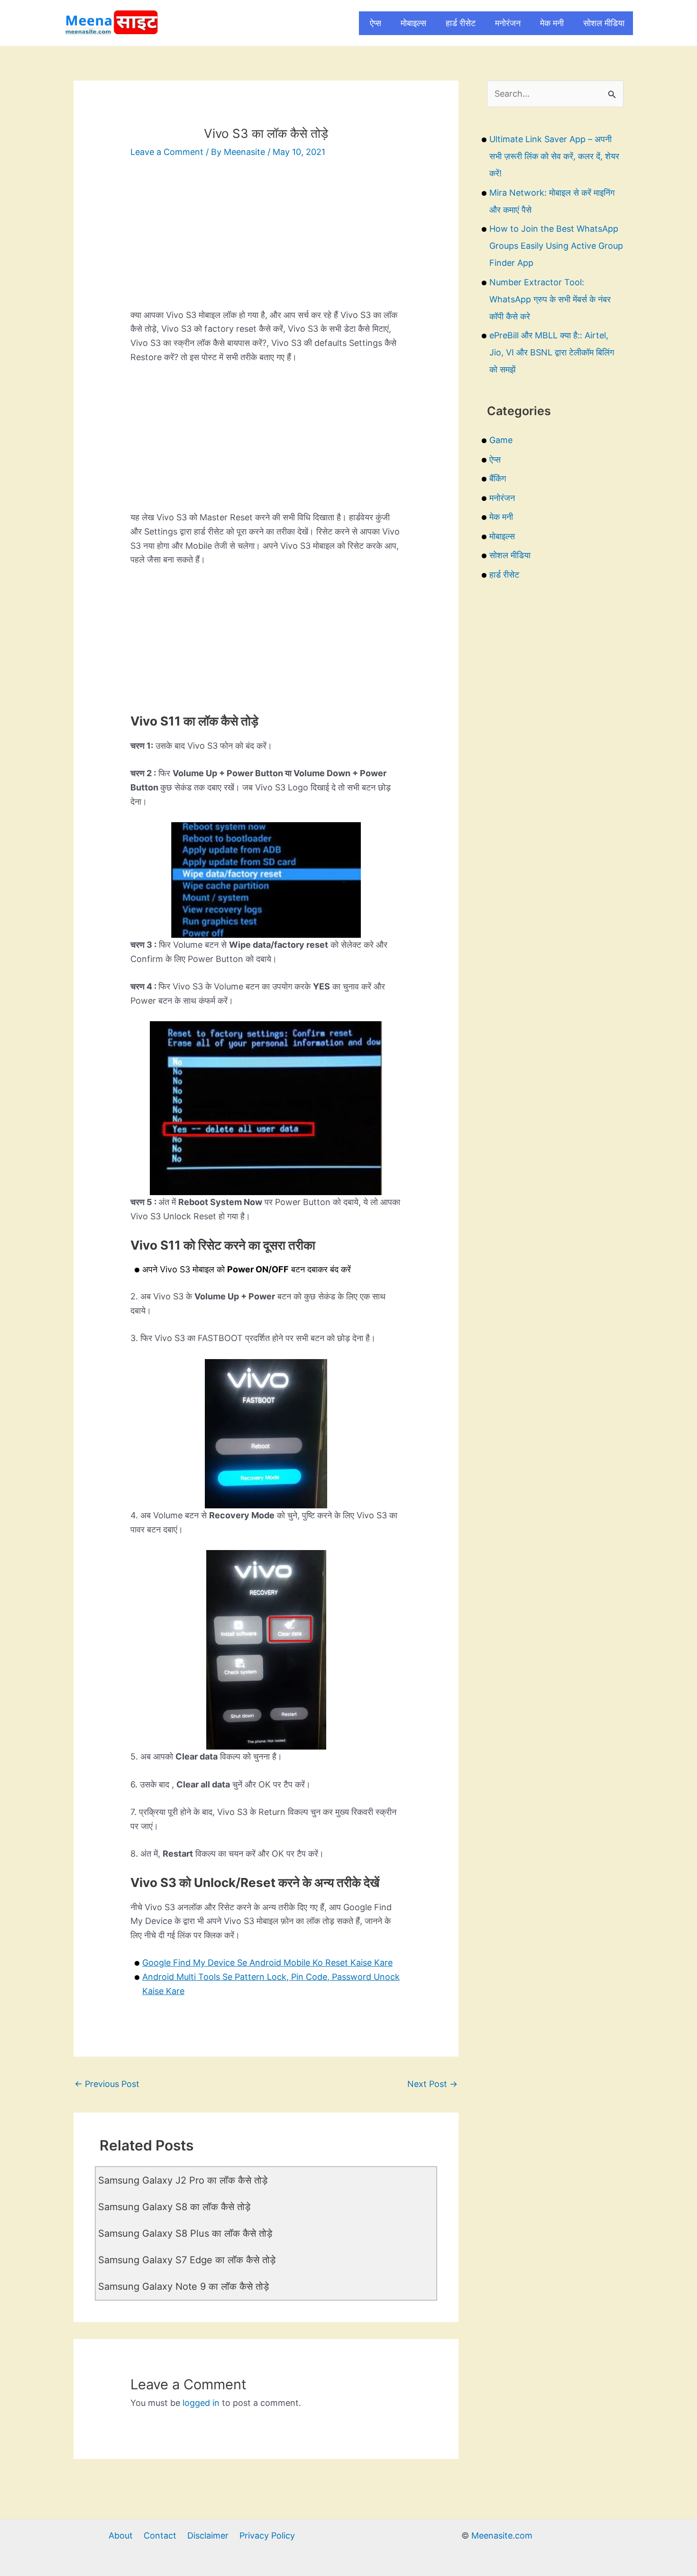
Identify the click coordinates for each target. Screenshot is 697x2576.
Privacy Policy (267, 2535)
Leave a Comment (167, 152)
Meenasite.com (502, 2535)
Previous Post (107, 2084)
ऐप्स (376, 23)
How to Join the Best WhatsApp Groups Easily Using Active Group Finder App (556, 246)
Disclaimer (208, 2535)
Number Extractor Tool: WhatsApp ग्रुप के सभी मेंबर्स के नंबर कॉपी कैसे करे (550, 299)
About (121, 2535)
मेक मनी (552, 23)
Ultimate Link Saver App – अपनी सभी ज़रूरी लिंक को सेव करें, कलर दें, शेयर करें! (554, 156)
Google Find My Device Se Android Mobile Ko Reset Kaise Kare (267, 1963)
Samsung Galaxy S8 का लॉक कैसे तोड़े (174, 2207)
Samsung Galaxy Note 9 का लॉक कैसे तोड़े (183, 2286)
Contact (160, 2535)
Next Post (432, 2084)
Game (501, 440)
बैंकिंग (498, 478)
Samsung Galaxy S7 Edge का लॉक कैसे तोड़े (187, 2260)
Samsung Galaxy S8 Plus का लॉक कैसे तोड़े (185, 2233)
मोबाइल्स (413, 23)
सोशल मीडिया (604, 23)
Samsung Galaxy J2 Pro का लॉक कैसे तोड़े (183, 2180)
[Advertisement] (266, 242)
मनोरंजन (508, 23)
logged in (201, 2403)
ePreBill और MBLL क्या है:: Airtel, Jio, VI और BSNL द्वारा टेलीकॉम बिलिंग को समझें (552, 352)
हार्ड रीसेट (461, 23)
